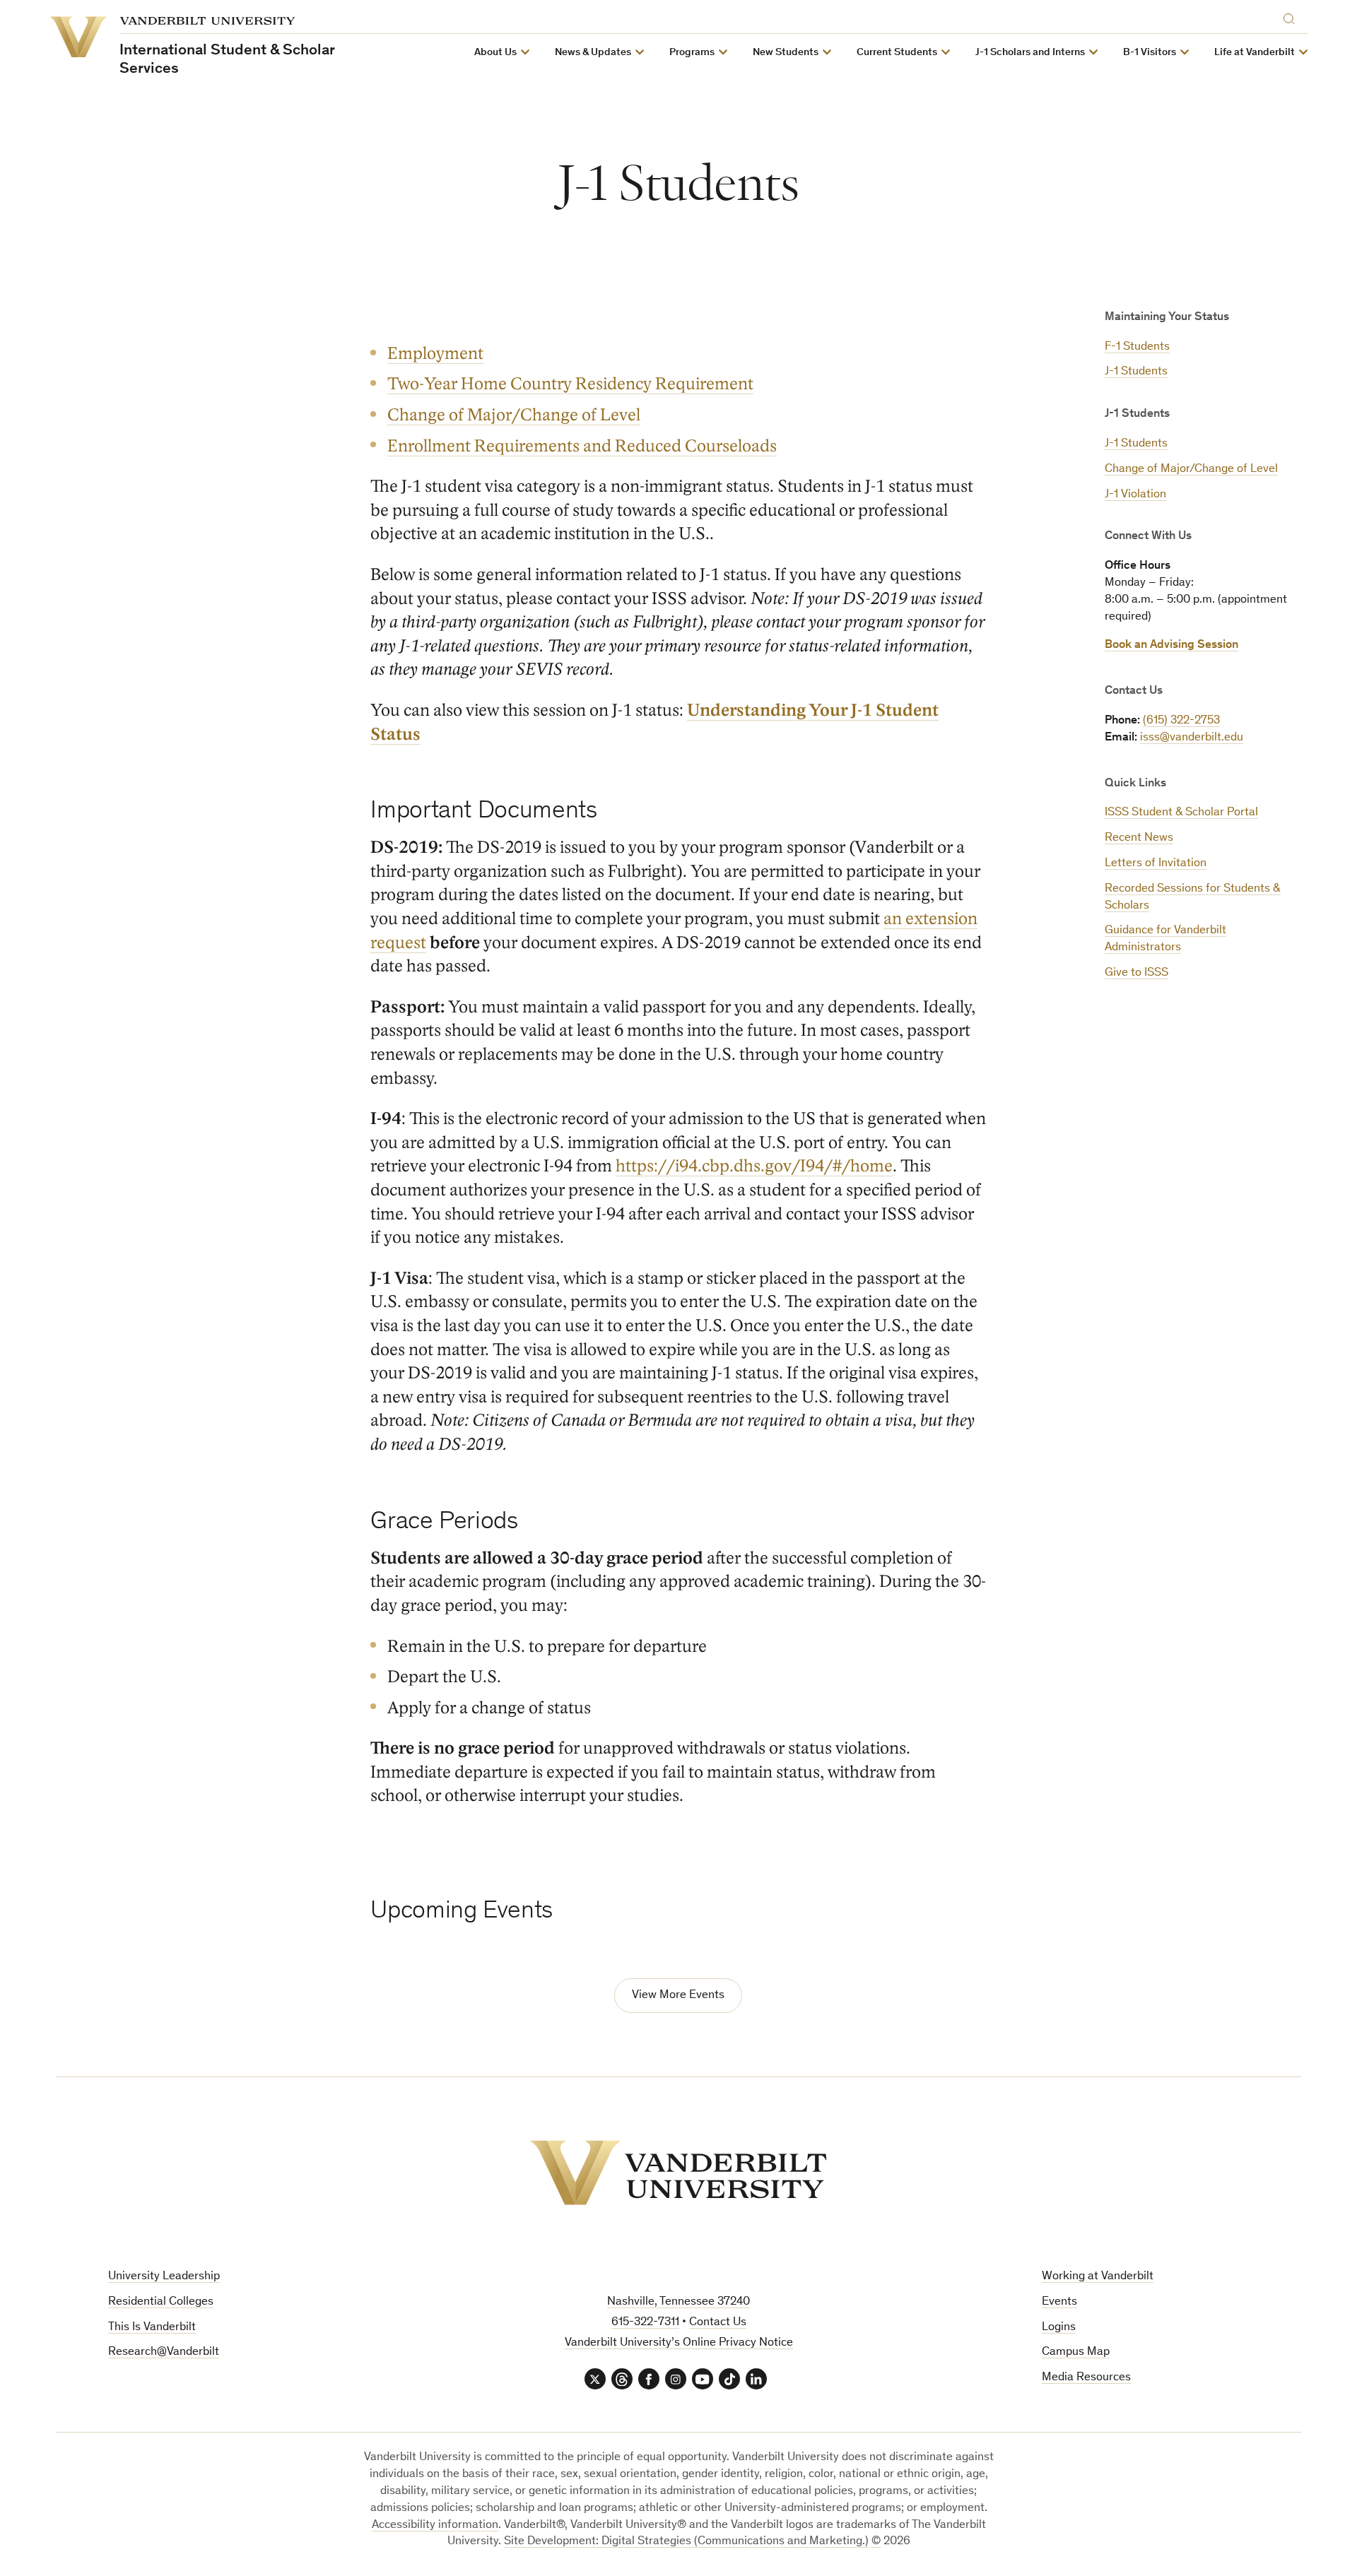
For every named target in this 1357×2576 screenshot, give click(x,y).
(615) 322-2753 (1181, 721)
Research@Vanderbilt (164, 2352)
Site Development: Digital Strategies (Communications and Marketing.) (686, 2542)
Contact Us (718, 2323)
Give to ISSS (1136, 973)
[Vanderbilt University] (678, 2173)
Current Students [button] (897, 53)
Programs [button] (692, 53)
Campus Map (1076, 2352)
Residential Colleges (161, 2302)
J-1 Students (1136, 372)
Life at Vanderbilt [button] (1255, 53)
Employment (435, 354)
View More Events (678, 1996)
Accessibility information (435, 2525)
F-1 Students (1137, 347)
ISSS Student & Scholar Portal (1181, 813)
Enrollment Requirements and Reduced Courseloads (582, 446)
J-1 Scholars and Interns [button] (1030, 53)
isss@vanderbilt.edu (1192, 738)
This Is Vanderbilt (152, 2328)
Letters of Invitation (1156, 864)
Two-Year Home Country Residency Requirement (570, 384)
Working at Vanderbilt (1098, 2277)
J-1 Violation (1135, 495)
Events (1059, 2302)
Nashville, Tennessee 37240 (678, 2302)
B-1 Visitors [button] (1150, 53)
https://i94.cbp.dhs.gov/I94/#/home (754, 1166)
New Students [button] (786, 53)
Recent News (1139, 838)
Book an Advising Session (1171, 645)
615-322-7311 (645, 2323)
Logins (1059, 2328)
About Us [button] (495, 53)
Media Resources (1086, 2378)
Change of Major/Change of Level (1191, 469)
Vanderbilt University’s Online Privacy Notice (679, 2343)
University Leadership (164, 2277)
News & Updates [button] (593, 53)
